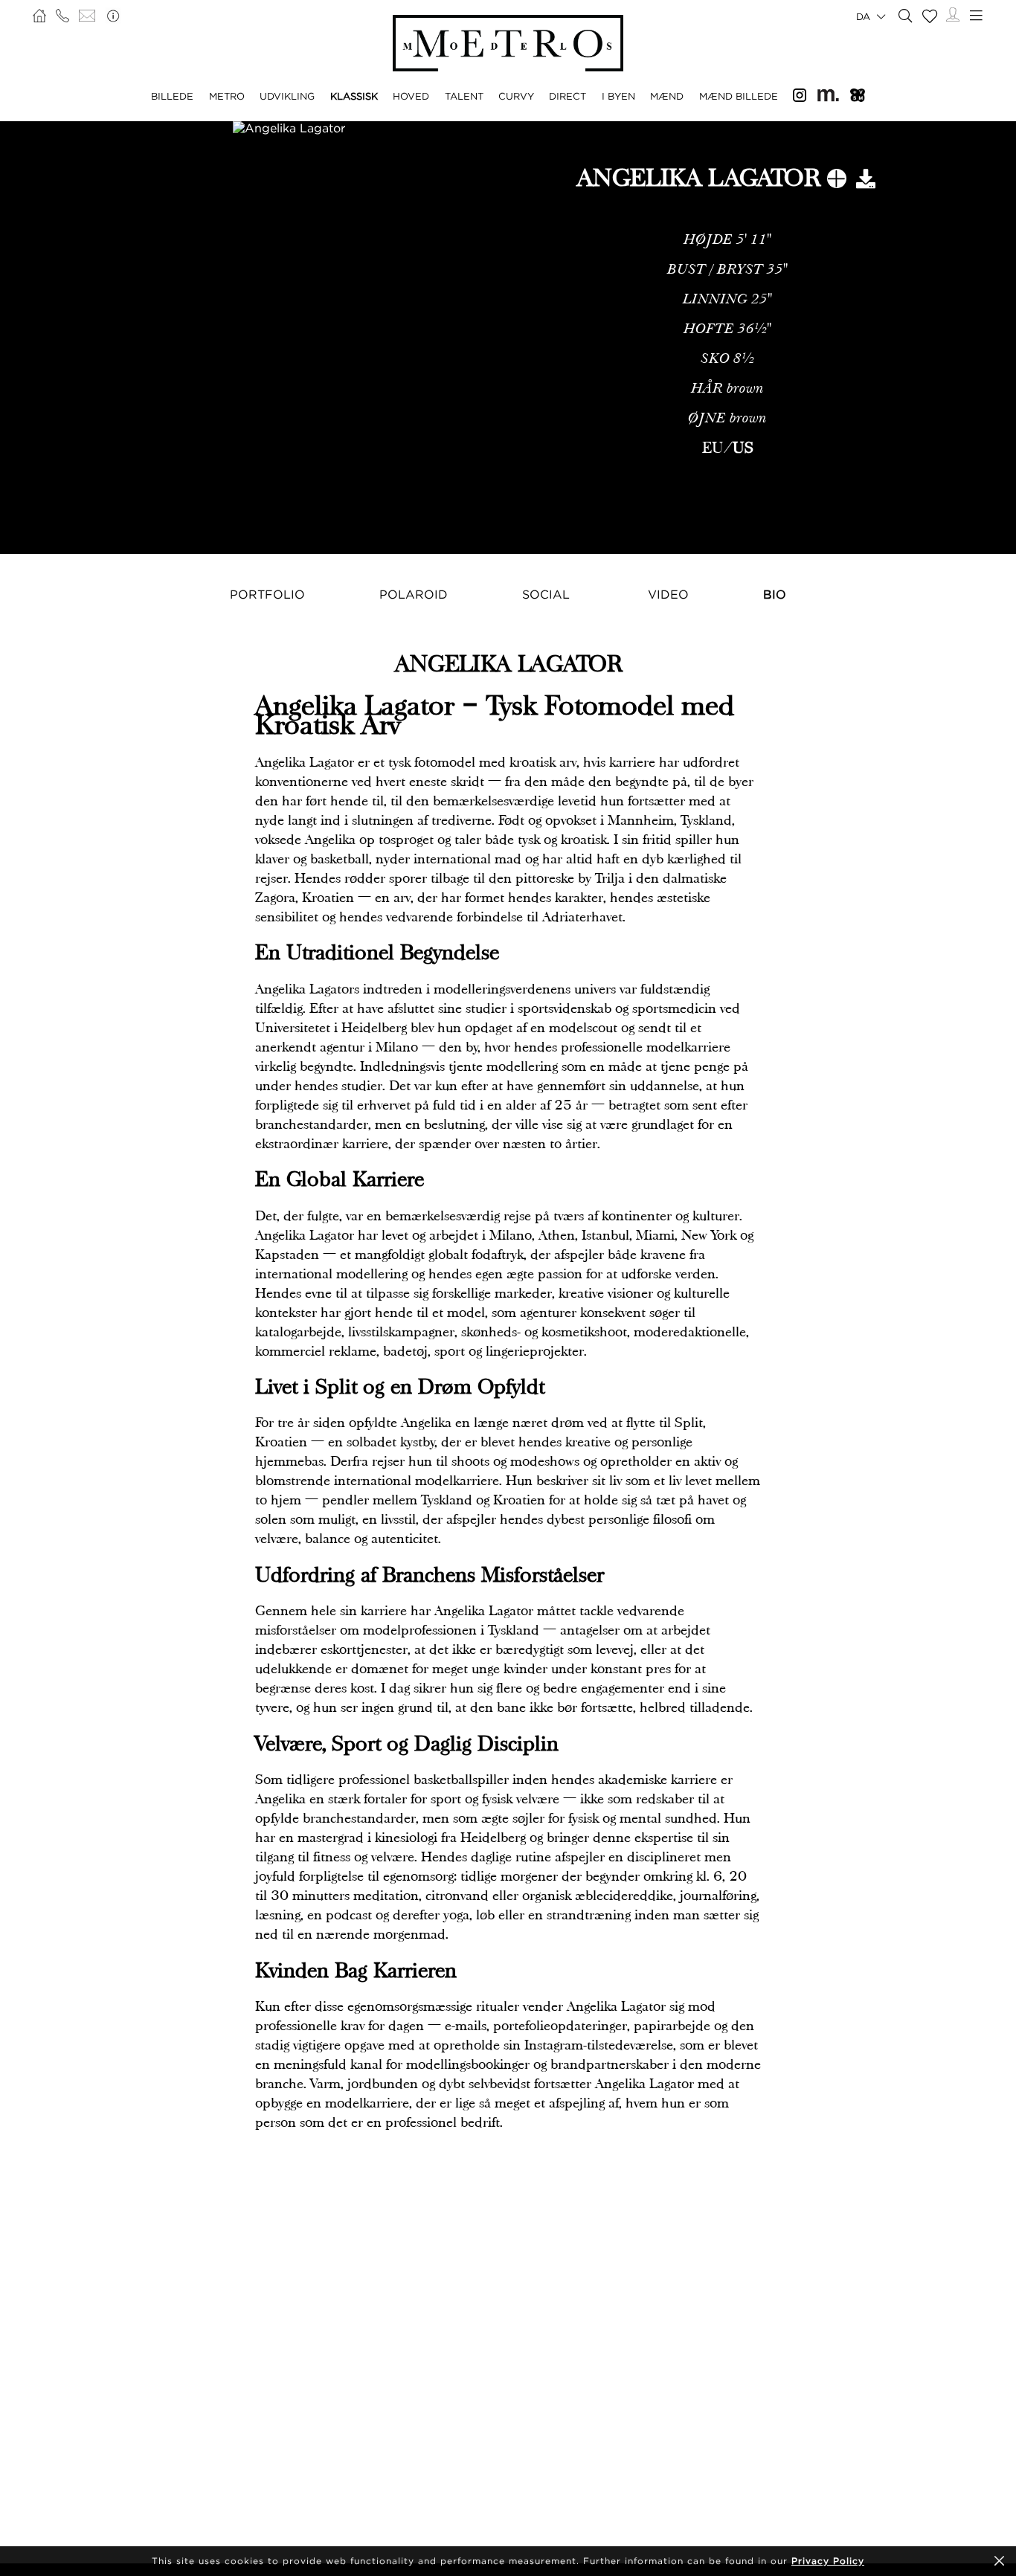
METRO (227, 96)
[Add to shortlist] (837, 181)
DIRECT (568, 96)
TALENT (464, 96)
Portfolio (267, 594)
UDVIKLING (287, 96)
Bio (775, 594)
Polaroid (414, 594)
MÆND (667, 96)
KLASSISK (354, 96)
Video (668, 594)
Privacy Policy (828, 2561)
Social (546, 594)
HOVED (411, 96)
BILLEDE (172, 96)
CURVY (516, 96)
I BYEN (618, 96)
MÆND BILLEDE (739, 96)
